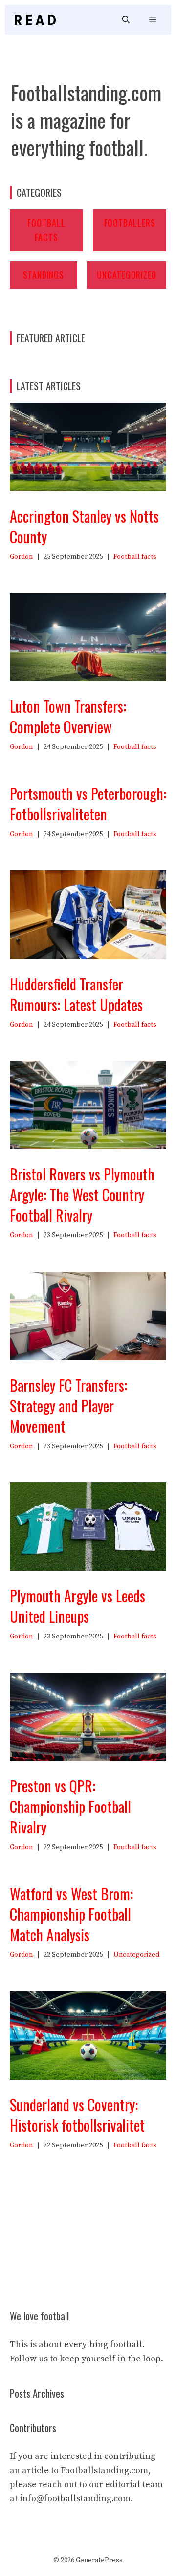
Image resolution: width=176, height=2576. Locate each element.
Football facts (135, 557)
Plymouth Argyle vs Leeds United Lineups (77, 1606)
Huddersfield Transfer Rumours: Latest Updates (76, 994)
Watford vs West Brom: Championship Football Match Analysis (71, 1914)
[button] (126, 20)
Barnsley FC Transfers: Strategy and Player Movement (68, 1406)
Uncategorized (127, 275)
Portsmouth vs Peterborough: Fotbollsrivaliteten (88, 804)
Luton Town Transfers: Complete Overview (68, 716)
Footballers (130, 223)
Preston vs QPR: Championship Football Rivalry (70, 1806)
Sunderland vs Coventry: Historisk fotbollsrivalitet (77, 2115)
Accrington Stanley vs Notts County (84, 526)
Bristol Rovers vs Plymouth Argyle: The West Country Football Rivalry (82, 1194)
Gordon (21, 557)
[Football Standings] (35, 20)
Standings (44, 275)
